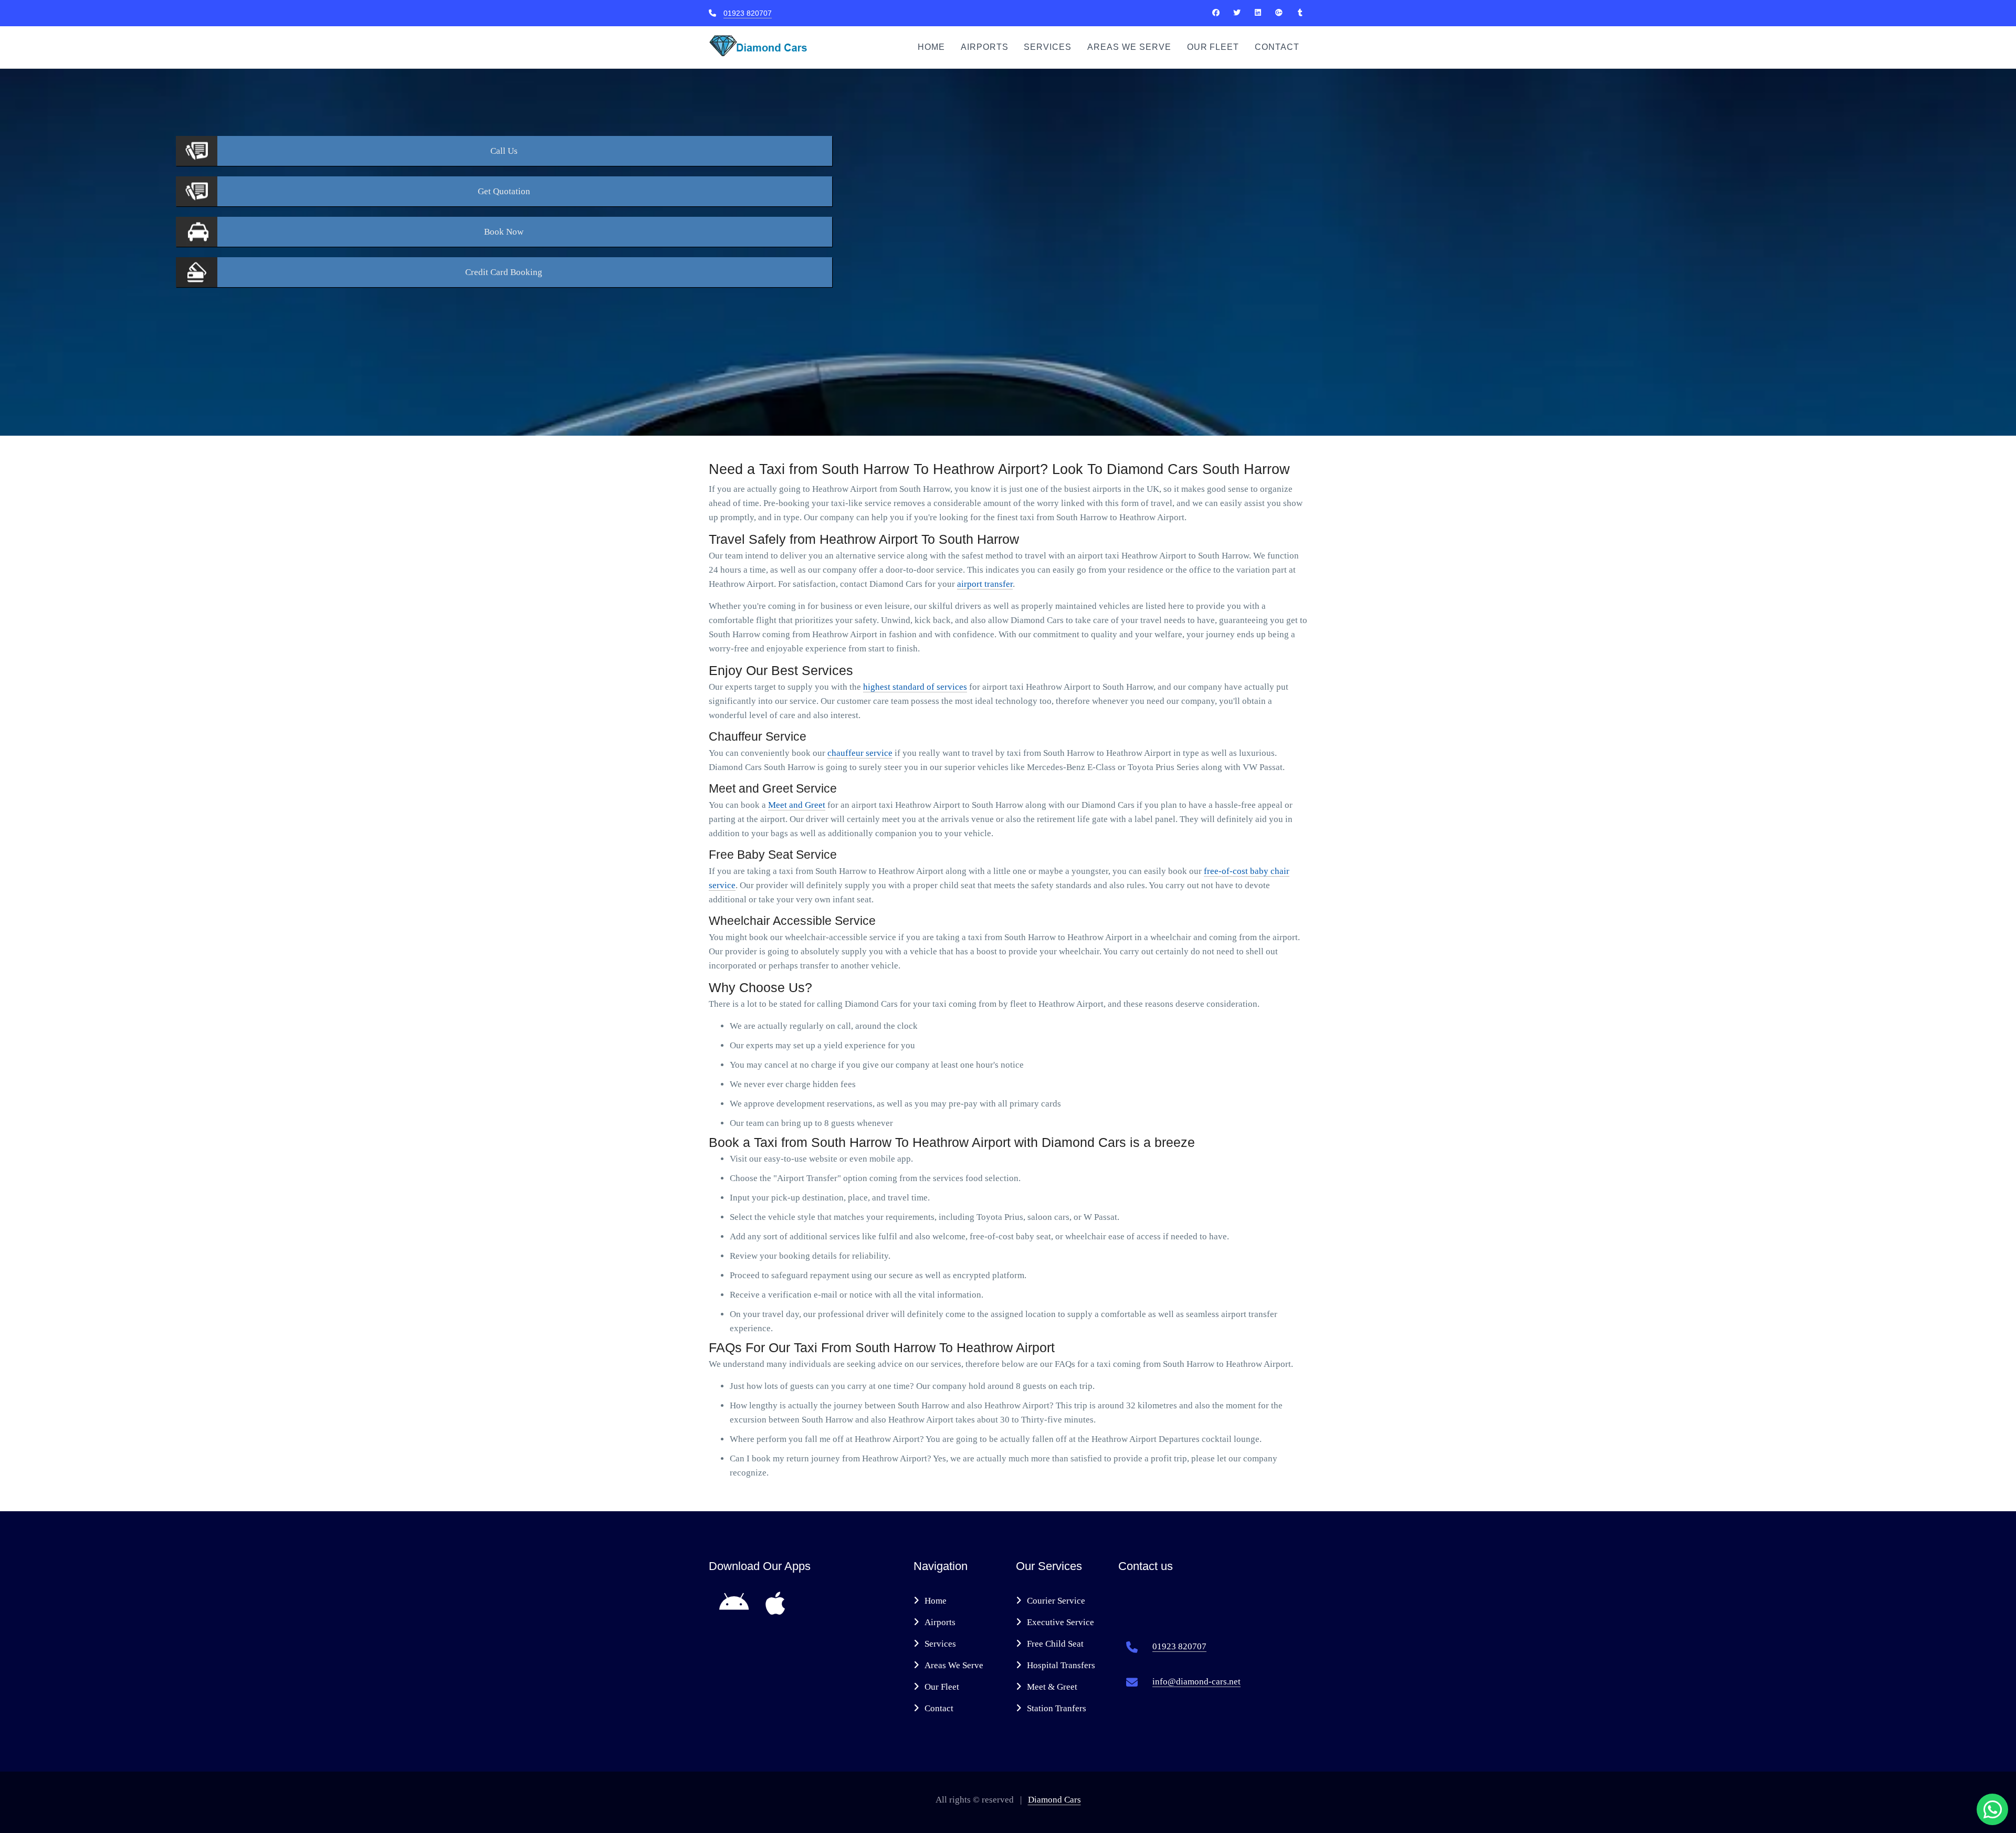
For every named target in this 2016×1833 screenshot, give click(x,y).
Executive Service (1060, 1622)
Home (931, 47)
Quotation (504, 191)
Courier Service (1056, 1601)
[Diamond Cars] (1216, 13)
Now (504, 232)
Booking (504, 272)
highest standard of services (915, 687)
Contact (1277, 47)
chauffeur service (860, 753)
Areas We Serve (1129, 47)
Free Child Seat (1055, 1644)
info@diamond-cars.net (1196, 1682)
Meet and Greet (797, 805)
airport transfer (985, 584)
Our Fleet (1213, 47)
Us (504, 151)
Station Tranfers (1057, 1708)
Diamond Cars (1054, 1800)
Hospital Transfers (1061, 1665)
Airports (985, 47)
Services (1048, 47)
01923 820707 (748, 13)
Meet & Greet (1052, 1687)
